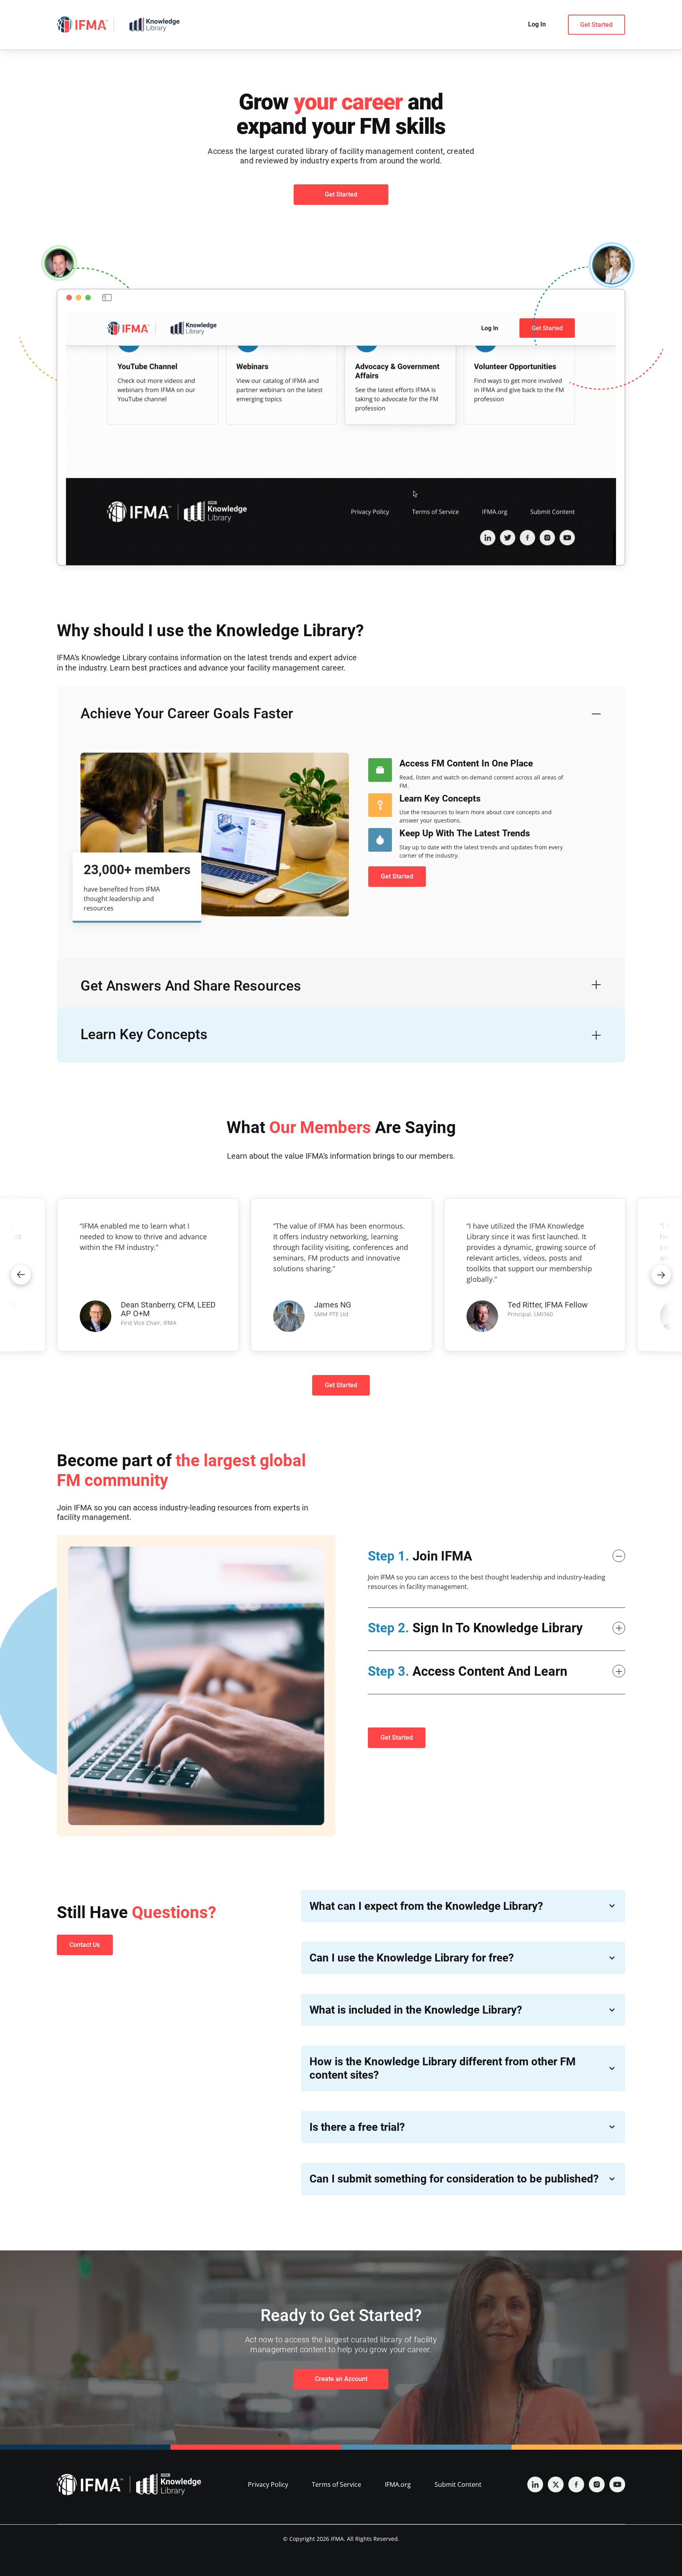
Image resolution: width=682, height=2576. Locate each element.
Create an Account (341, 2379)
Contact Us (85, 1945)
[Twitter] (556, 2484)
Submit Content (458, 2484)
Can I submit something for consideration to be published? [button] (454, 2179)
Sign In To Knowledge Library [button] (475, 1628)
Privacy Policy (268, 2484)
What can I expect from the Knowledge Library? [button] (426, 1906)
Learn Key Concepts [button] (144, 1034)
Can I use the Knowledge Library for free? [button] (412, 1958)
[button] (21, 1275)
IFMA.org (398, 2484)
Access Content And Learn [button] (467, 1671)
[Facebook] (576, 2484)
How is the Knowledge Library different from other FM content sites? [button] (443, 2068)
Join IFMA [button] (420, 1556)
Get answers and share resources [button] (191, 986)
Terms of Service (336, 2484)
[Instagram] (597, 2484)
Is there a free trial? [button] (357, 2127)
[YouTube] (617, 2484)
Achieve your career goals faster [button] (187, 714)
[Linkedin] (535, 2484)
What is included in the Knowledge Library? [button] (416, 2010)
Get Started (596, 25)
